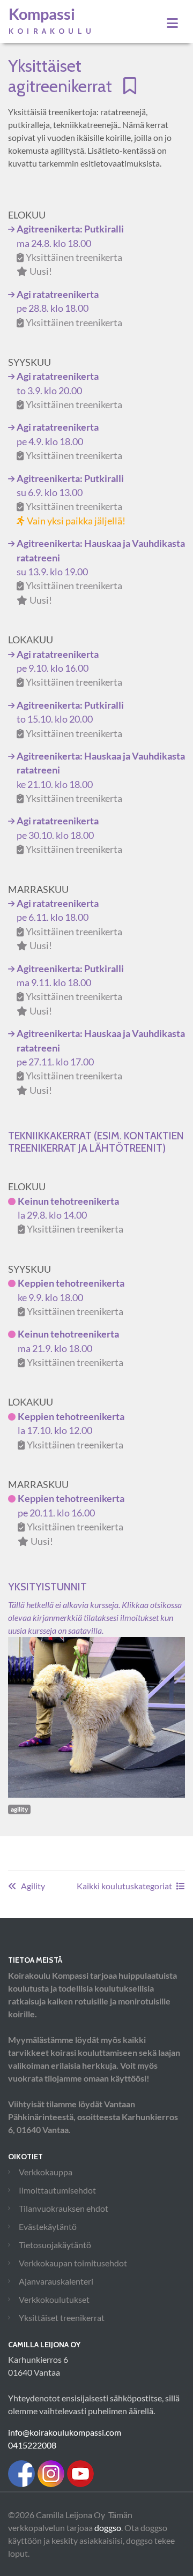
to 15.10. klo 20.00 (70, 719)
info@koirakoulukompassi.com (65, 2432)
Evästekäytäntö (48, 2226)
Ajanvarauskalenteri (56, 2281)
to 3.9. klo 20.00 (69, 390)
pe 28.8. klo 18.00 (69, 309)
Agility (33, 1886)
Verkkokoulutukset (54, 2299)
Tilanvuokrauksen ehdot (64, 2208)
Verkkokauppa (46, 2172)
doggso (108, 2528)
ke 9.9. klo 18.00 (71, 1297)
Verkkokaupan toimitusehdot (73, 2263)
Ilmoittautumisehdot (57, 2190)
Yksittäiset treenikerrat (62, 2318)
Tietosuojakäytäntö (55, 2245)
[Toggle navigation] (172, 23)
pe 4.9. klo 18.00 (69, 441)
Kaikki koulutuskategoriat (124, 1886)
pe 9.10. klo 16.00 (69, 669)
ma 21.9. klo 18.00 (70, 1348)
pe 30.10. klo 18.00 (69, 835)
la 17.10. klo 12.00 (71, 1431)
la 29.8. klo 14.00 (70, 1215)
